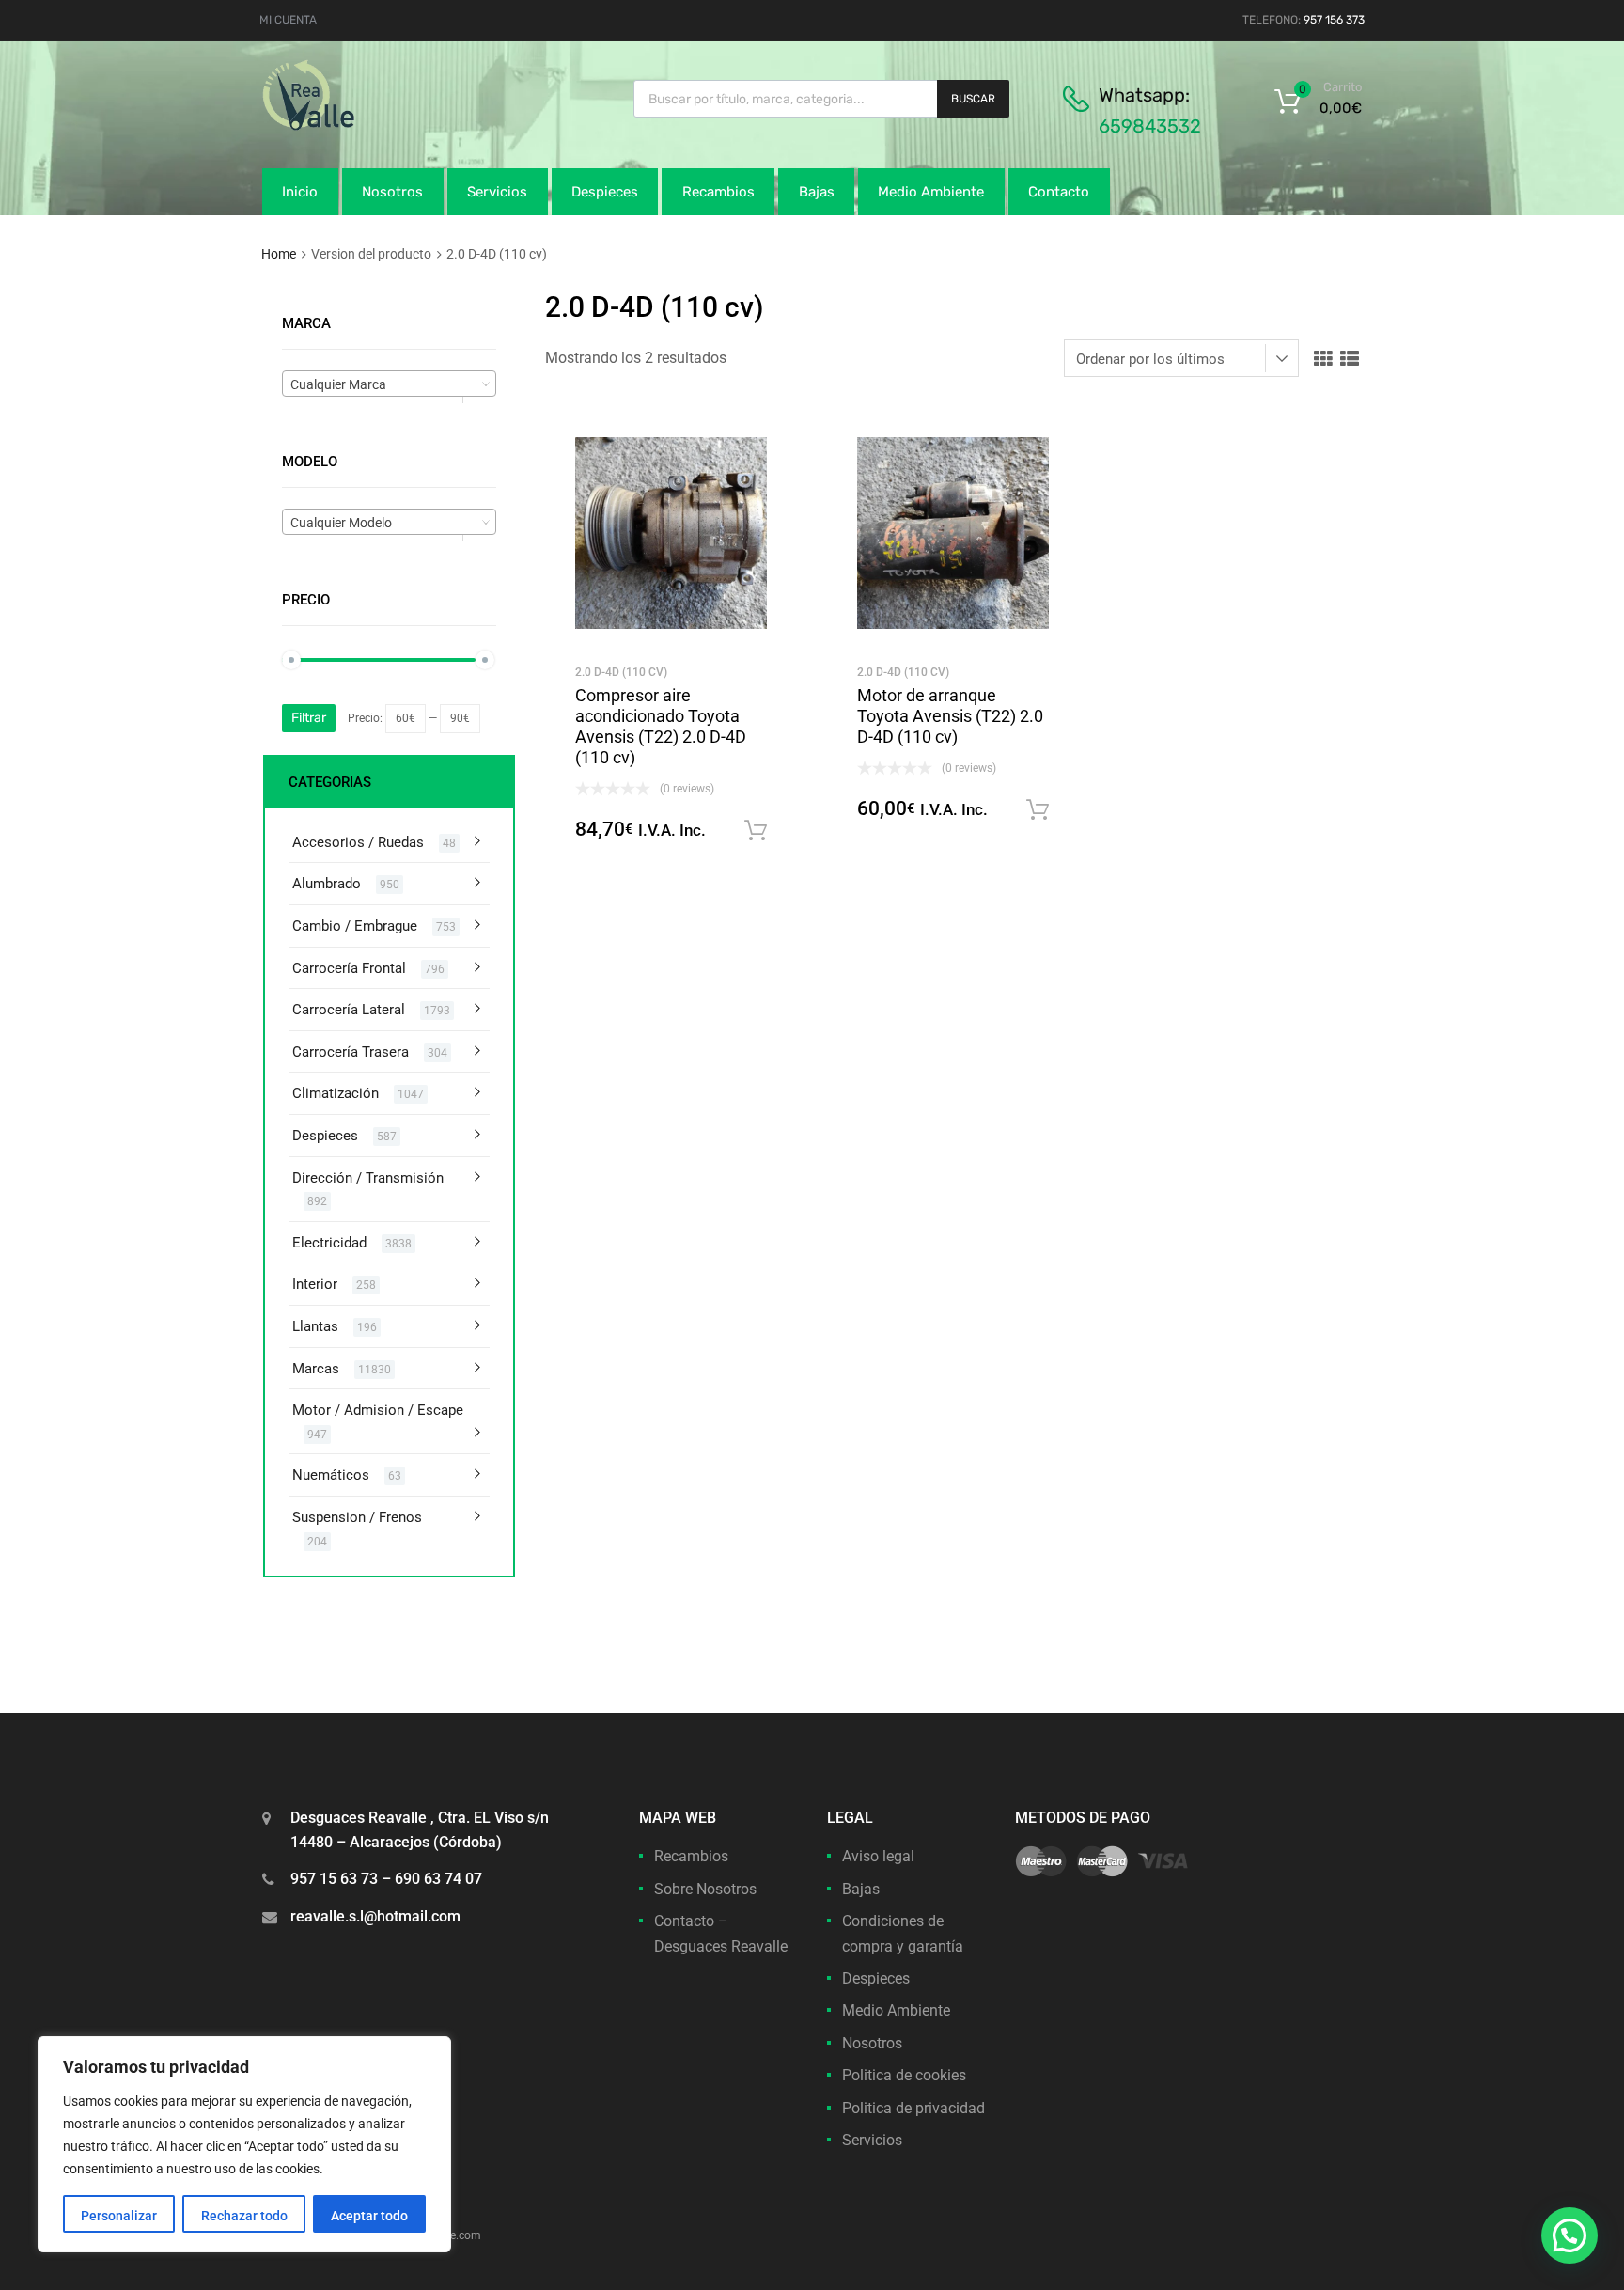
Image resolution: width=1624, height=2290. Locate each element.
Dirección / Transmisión (368, 1178)
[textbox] (389, 384)
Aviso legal (878, 1856)
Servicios (497, 192)
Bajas (817, 192)
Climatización (336, 1093)
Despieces (605, 192)
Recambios (718, 192)
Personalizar (119, 2216)
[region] (244, 2144)
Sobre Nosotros (705, 1889)
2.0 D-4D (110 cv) (621, 672)
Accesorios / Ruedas (358, 842)
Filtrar (309, 718)
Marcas (316, 1369)
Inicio (300, 192)
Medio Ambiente (931, 192)
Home (279, 254)
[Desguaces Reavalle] (356, 126)
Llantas (315, 1326)
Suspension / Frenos (357, 1517)
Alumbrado (327, 884)
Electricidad (329, 1243)
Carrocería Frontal (349, 968)
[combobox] (389, 384)
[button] (1569, 2235)
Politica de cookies (904, 2075)
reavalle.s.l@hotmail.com (375, 1916)
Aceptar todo (369, 2216)
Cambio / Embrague (355, 926)
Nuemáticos (331, 1475)
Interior (315, 1284)
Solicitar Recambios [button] (756, 831)
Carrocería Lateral (349, 1010)
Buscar (973, 99)
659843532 (1150, 126)
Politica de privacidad (913, 2108)
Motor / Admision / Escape (378, 1410)
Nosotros (392, 192)
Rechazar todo (244, 2216)
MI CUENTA (288, 20)
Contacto (1059, 192)
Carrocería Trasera (351, 1052)
